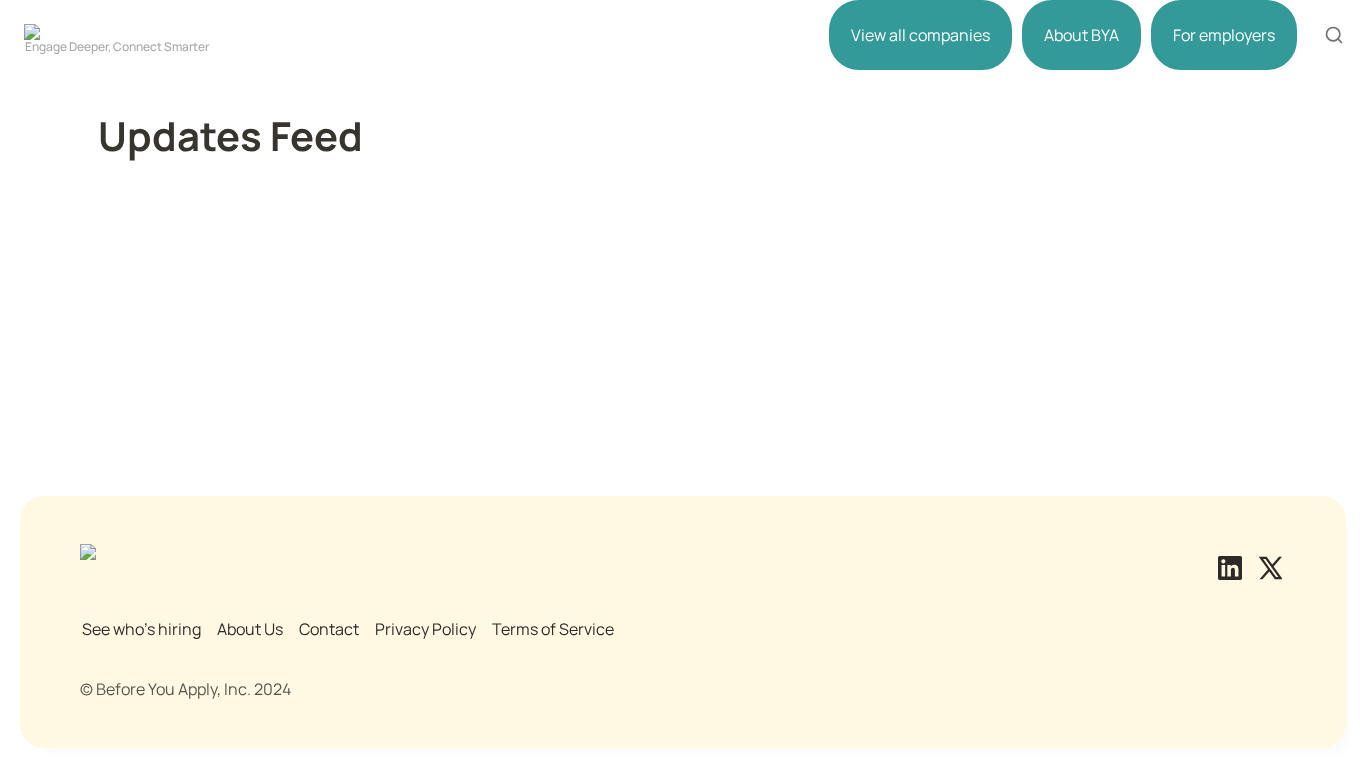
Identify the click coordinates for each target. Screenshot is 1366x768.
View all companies (920, 35)
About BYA (1081, 35)
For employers (1224, 35)
